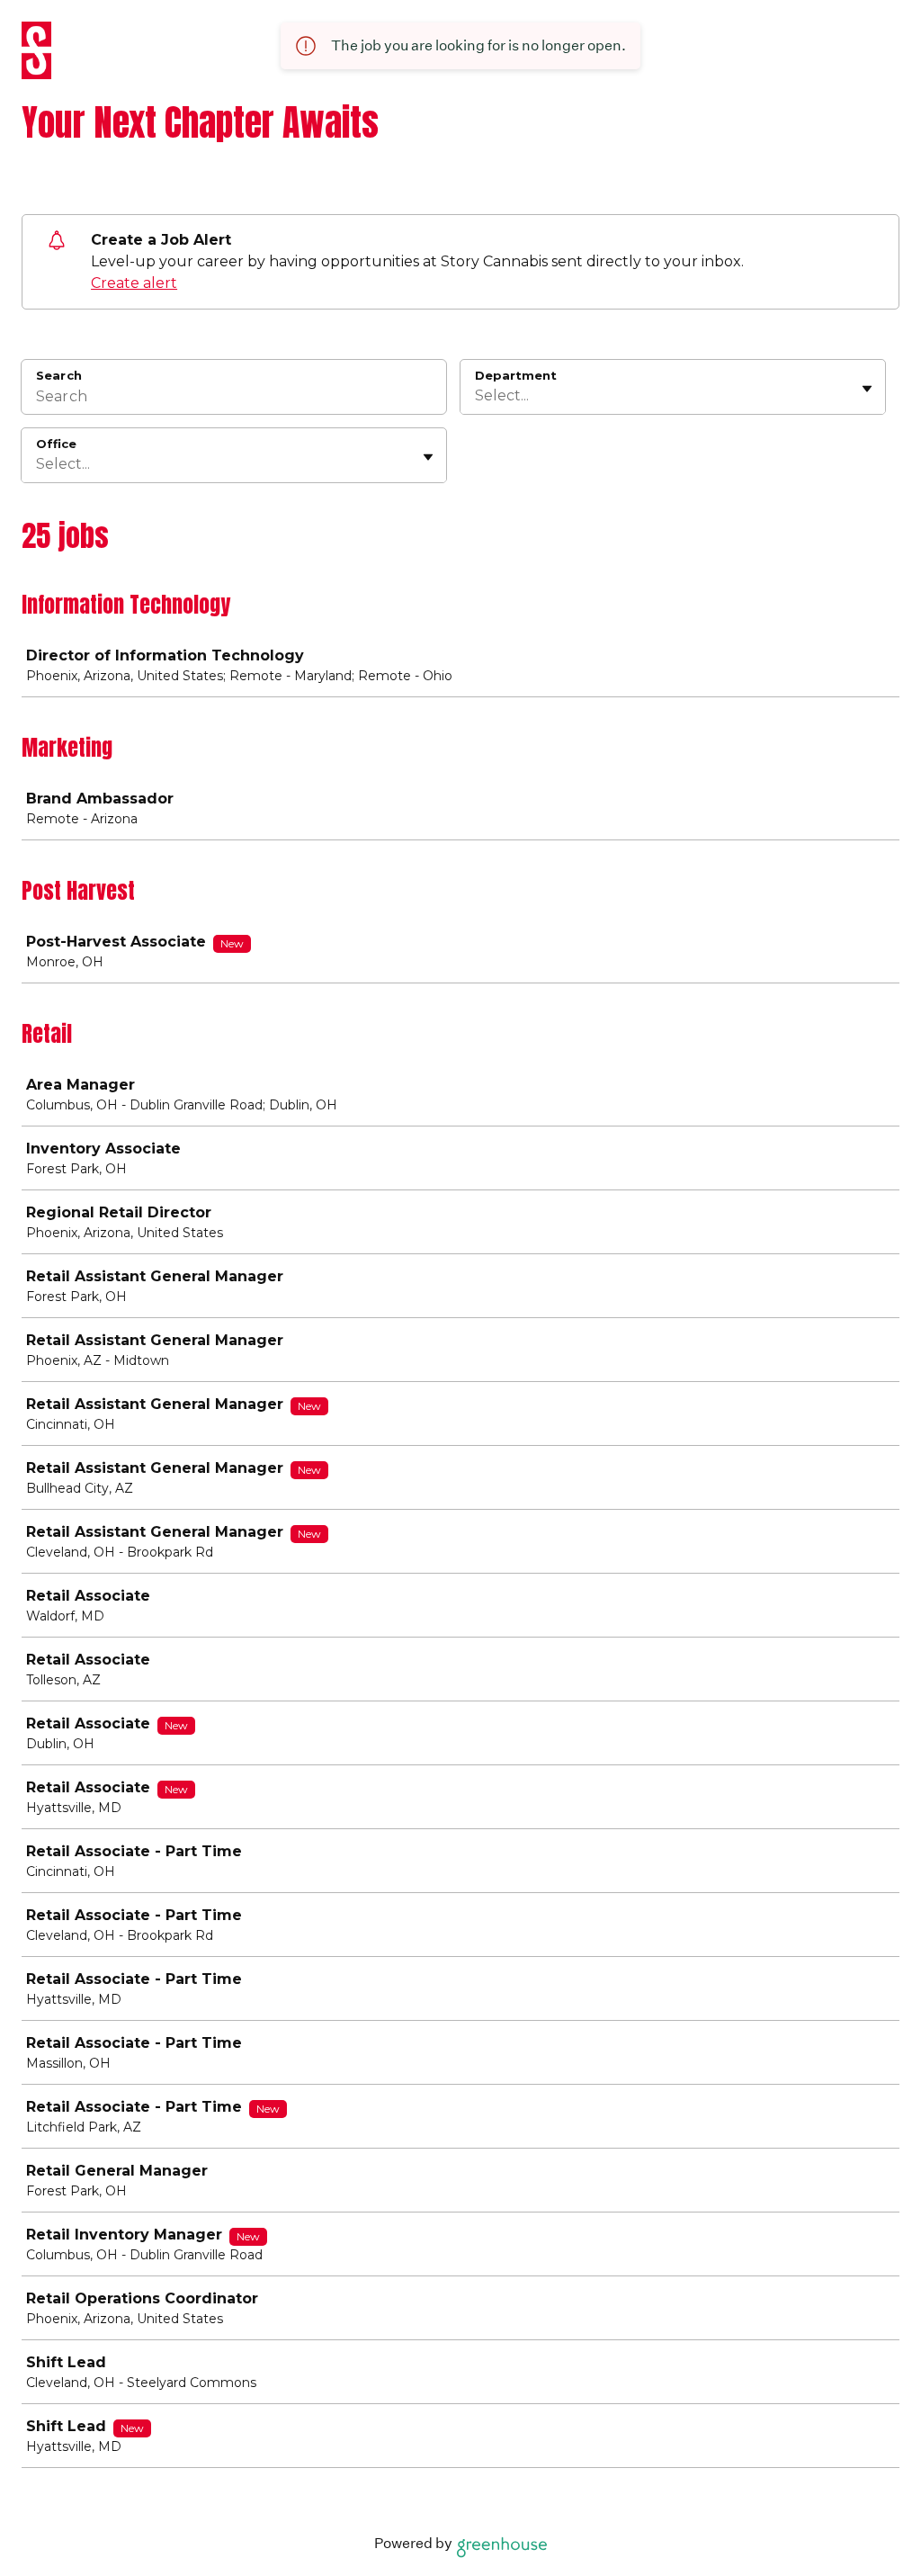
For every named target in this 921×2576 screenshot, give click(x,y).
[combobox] (477, 396)
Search (59, 375)
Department (516, 375)
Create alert (134, 283)
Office (56, 444)
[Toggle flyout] (867, 389)
